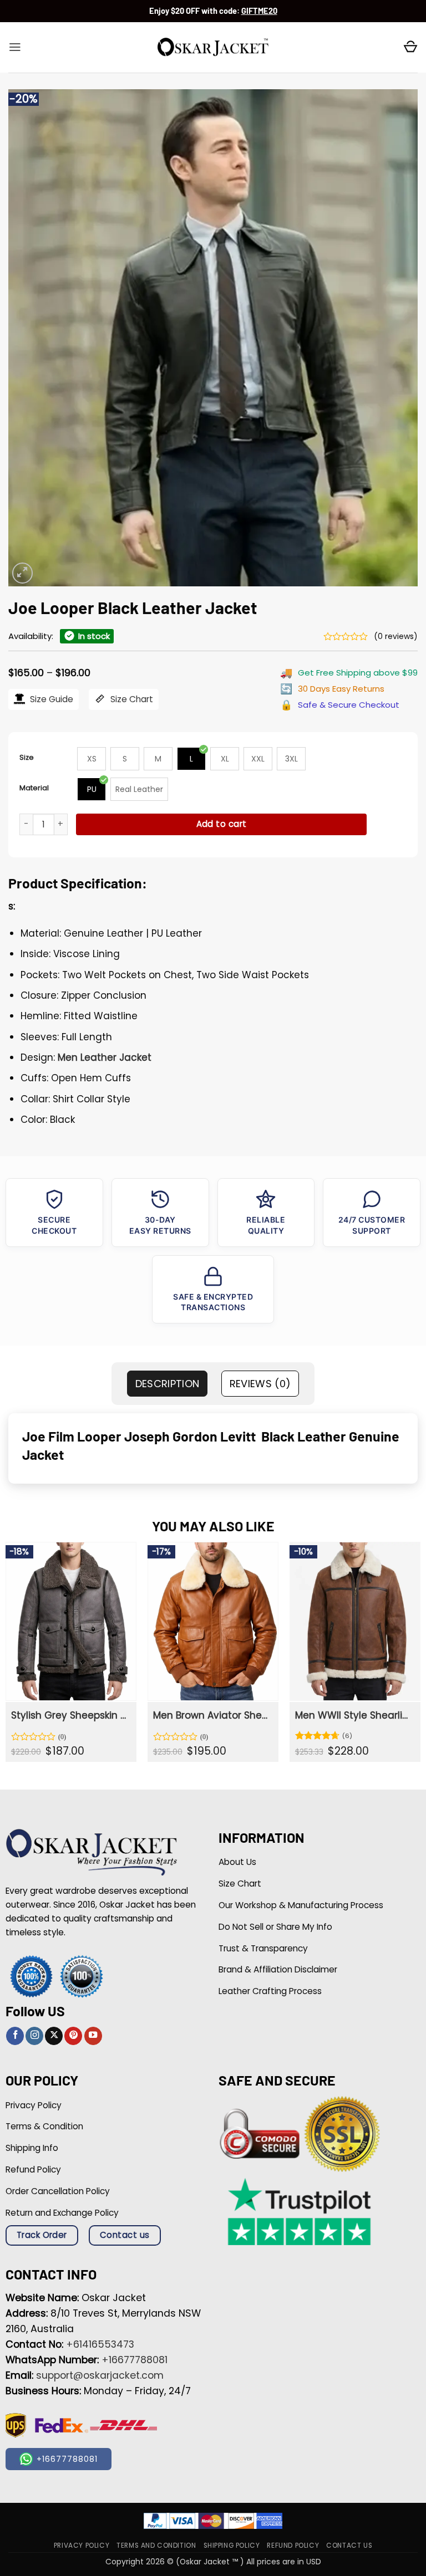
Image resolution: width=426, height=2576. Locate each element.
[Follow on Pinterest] (73, 2036)
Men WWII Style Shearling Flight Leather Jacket (354, 1715)
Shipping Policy (232, 2545)
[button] (15, 47)
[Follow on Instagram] (34, 2036)
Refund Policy (293, 2545)
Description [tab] (168, 1384)
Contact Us (349, 2545)
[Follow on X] (54, 2036)
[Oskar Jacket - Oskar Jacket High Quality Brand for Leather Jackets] (213, 48)
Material (34, 788)
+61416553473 (100, 2344)
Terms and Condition (156, 2545)
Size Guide (50, 699)
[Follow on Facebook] (15, 2036)
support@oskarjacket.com (100, 2375)
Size (27, 757)
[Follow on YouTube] (93, 2036)
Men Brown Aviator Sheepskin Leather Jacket (212, 1715)
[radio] (92, 759)
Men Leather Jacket (105, 1057)
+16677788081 (135, 2360)
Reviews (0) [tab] (260, 1384)
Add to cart (222, 824)
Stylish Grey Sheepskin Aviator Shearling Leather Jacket (70, 1715)
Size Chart (131, 699)
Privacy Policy (82, 2545)
